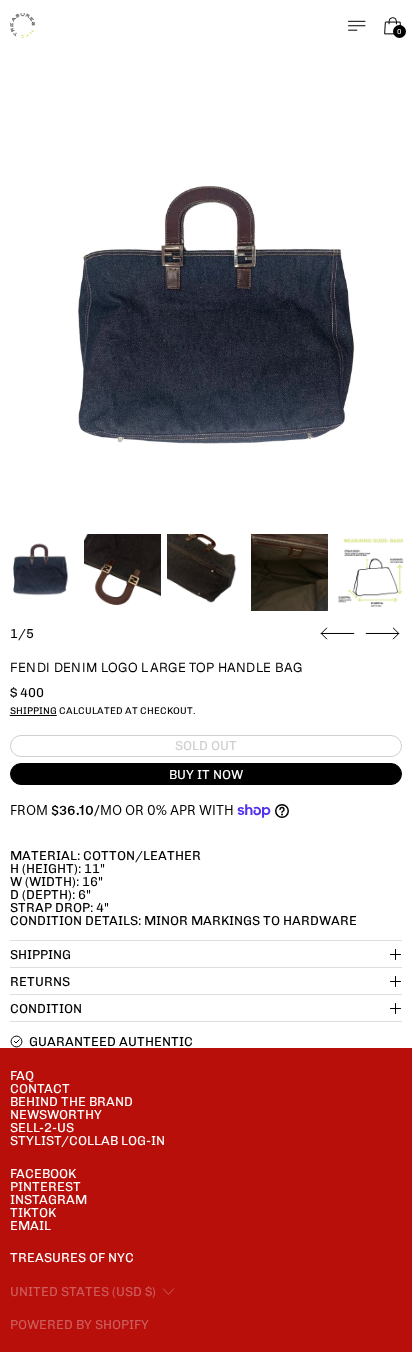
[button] (206, 331)
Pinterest (45, 1186)
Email (30, 1225)
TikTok (33, 1212)
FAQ (22, 1075)
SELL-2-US (42, 1127)
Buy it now (206, 774)
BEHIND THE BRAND (71, 1101)
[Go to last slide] (337, 634)
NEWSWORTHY (56, 1114)
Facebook (43, 1173)
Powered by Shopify (79, 1324)
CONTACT (40, 1088)
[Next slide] (382, 634)
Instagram (48, 1199)
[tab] (38, 572)
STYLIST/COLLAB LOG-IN (87, 1140)
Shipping (33, 710)
